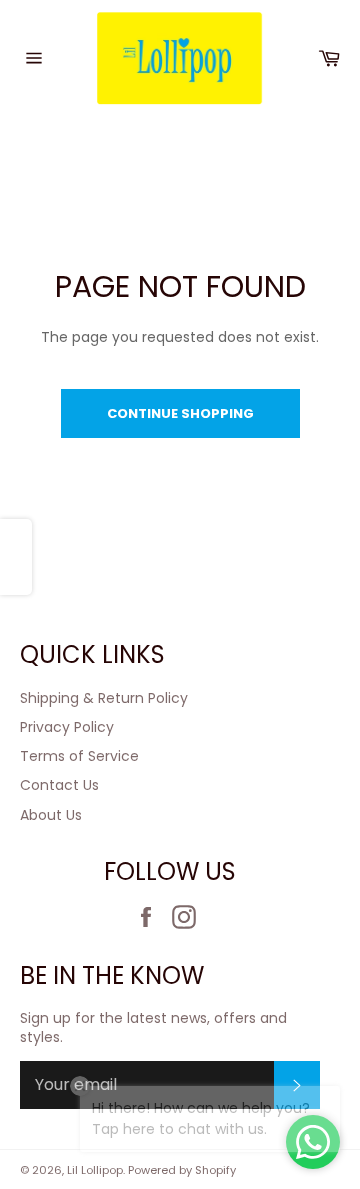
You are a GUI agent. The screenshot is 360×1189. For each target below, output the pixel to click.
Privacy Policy (67, 727)
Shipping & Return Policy (104, 698)
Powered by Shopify (182, 1170)
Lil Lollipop (95, 1170)
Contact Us (59, 785)
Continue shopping (180, 413)
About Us (51, 815)
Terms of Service (79, 756)
